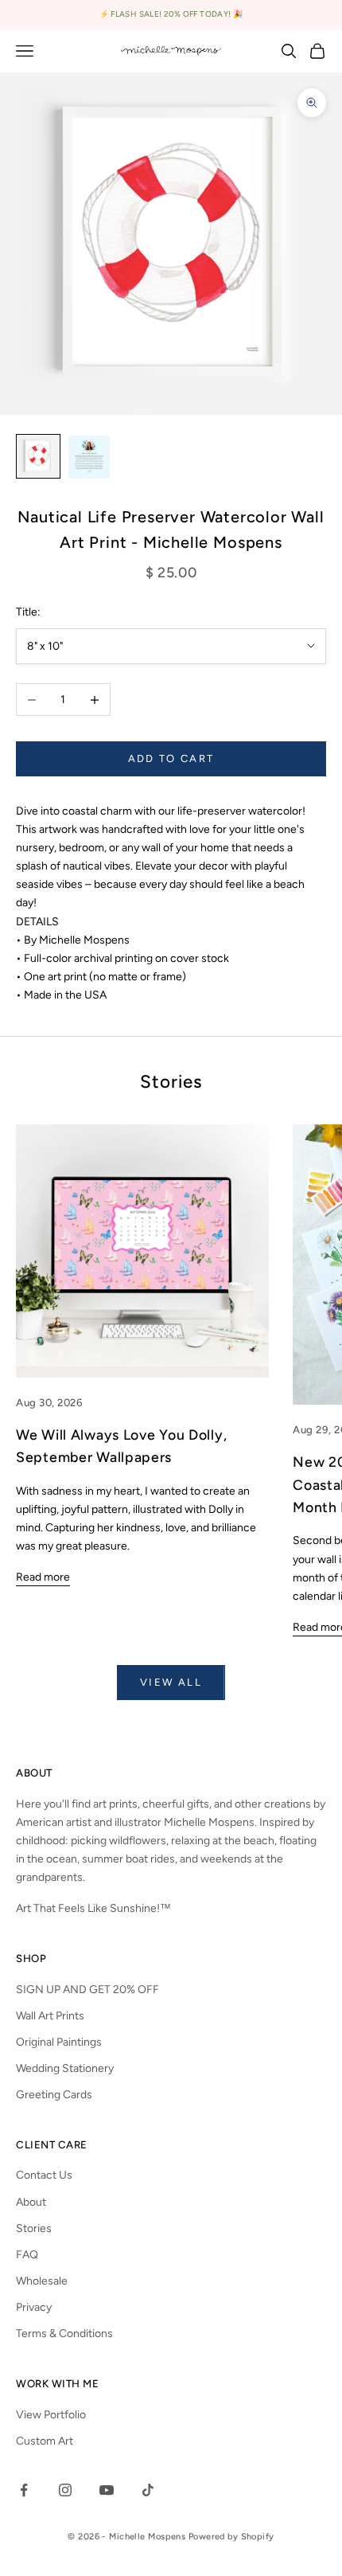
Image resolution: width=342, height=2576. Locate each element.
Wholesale (42, 2281)
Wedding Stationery (65, 2068)
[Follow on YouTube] (107, 2490)
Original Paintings (59, 2042)
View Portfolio (51, 2415)
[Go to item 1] (38, 456)
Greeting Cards (54, 2095)
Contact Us (44, 2175)
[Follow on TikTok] (148, 2490)
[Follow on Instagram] (65, 2490)
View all (171, 1682)
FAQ (27, 2255)
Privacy (34, 2307)
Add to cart (171, 758)
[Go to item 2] (89, 457)
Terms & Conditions (64, 2334)
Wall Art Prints (50, 2016)
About (31, 2202)
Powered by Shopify (231, 2537)
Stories (34, 2228)
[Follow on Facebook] (24, 2490)
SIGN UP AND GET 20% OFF (87, 1990)
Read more (43, 1577)
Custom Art (45, 2441)
